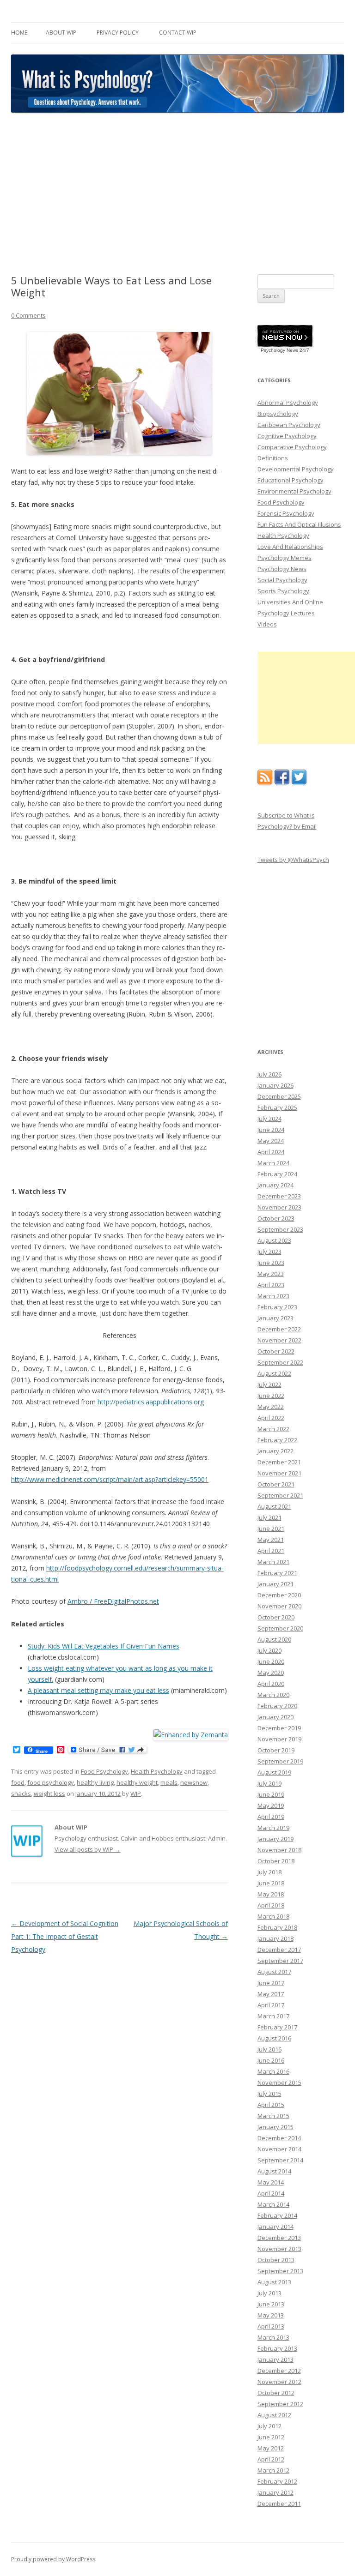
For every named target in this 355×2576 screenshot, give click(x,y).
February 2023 (277, 1307)
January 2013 (275, 2359)
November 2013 (279, 2249)
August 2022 (274, 1373)
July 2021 (269, 1517)
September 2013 (280, 2271)
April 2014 (271, 2193)
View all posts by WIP (88, 1849)
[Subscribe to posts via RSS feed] (265, 782)
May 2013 (271, 2315)
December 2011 (279, 2504)
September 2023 (280, 1229)
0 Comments (28, 315)
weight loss (49, 1794)
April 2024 (271, 1152)
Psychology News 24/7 (285, 350)
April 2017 (271, 2005)
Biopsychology (278, 414)
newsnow (194, 1782)
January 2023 (275, 1318)
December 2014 (279, 2138)
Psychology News (282, 569)
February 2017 (277, 2027)
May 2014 (271, 2182)
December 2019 (279, 1728)
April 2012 (271, 2459)
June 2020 (271, 1661)
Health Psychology (157, 1771)
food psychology (51, 1782)
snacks (21, 1794)
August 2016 (274, 2038)
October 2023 (276, 1218)
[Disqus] (119, 2078)
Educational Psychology (291, 480)
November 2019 (279, 1739)
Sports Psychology (283, 591)
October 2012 (276, 2393)
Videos (267, 624)
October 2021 (276, 1484)
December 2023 (279, 1196)
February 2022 (277, 1440)
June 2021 (271, 1529)
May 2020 (271, 1673)
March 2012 (273, 2470)
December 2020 (279, 1595)
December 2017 (279, 1950)
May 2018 (271, 1894)
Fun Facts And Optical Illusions (299, 524)
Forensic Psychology (286, 513)
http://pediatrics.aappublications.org (151, 1402)
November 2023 (279, 1207)
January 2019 (275, 1839)
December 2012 (279, 2371)
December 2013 (279, 2238)
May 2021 (271, 1540)
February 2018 (277, 1927)
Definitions (273, 458)
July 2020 (269, 1650)
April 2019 (271, 1817)
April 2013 (271, 2326)
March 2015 (273, 2116)
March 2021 (273, 1562)
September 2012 (280, 2404)
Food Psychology (104, 1771)
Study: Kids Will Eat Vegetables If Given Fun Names (104, 1646)
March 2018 (273, 1916)
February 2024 (277, 1174)
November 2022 (279, 1340)
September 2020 (280, 1628)
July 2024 (269, 1119)
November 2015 (279, 2082)
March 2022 (273, 1429)
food (18, 1782)
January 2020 (275, 1717)
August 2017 (274, 1972)
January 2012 (275, 2492)
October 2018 (276, 1861)
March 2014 (273, 2204)
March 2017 (273, 2016)
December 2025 (279, 1096)
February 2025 (277, 1107)
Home (19, 33)
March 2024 (273, 1163)
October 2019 (276, 1750)
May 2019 (271, 1806)
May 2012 (271, 2448)
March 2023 (273, 1296)
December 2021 (279, 1462)
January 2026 (275, 1085)
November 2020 (279, 1606)
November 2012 (279, 2382)
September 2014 (280, 2160)
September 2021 (280, 1495)
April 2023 (271, 1285)
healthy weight (137, 1782)
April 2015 (271, 2105)
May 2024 (271, 1141)
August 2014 (274, 2171)
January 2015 (275, 2127)
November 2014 (279, 2149)
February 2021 (277, 1573)
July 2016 (269, 2049)
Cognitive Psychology (287, 436)
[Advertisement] (177, 194)
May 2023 (271, 1274)
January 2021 (275, 1584)
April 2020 (271, 1684)
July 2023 (269, 1252)
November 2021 (279, 1473)
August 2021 (274, 1506)
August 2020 (274, 1639)
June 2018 (271, 1883)
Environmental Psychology (294, 491)
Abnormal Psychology (288, 403)
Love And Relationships (290, 547)
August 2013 (274, 2282)
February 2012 (277, 2481)
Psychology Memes (285, 558)
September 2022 (280, 1362)
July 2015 (269, 2094)
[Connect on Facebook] (282, 782)
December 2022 (279, 1329)
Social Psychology (282, 580)
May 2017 (271, 1994)
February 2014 (277, 2215)
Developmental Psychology (296, 469)
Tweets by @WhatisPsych (293, 860)
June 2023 (271, 1263)
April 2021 (271, 1551)
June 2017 (271, 1983)
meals (169, 1782)
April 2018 (271, 1905)
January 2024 (275, 1185)
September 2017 (280, 1961)
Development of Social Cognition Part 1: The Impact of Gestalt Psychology (65, 1936)
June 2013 (271, 2304)
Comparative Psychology (292, 447)
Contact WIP (178, 33)
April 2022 (271, 1418)
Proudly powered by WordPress (53, 2559)
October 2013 (276, 2260)
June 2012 (271, 2437)
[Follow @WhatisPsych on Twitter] (299, 782)
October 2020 (276, 1617)
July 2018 (269, 1872)
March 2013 (273, 2337)
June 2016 (271, 2060)
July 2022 (269, 1384)
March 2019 (273, 1828)
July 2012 (269, 2426)
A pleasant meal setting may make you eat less (98, 1690)
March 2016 (273, 2071)
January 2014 (275, 2227)
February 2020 (277, 1706)
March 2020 (273, 1695)
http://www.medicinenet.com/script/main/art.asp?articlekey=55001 (110, 1479)
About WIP (61, 33)
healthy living (95, 1782)
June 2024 (271, 1130)
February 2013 (277, 2348)
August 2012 (274, 2415)
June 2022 (271, 1396)
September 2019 (280, 1761)
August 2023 (274, 1240)
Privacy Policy (118, 33)
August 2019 (274, 1772)
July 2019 (269, 1783)
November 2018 (279, 1850)
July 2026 (269, 1074)
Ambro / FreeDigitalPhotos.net (113, 1601)
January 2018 (275, 1938)
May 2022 (271, 1407)
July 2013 (269, 2293)
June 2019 (271, 1794)
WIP (136, 1794)
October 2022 (276, 1351)
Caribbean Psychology (289, 425)
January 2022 (275, 1451)
